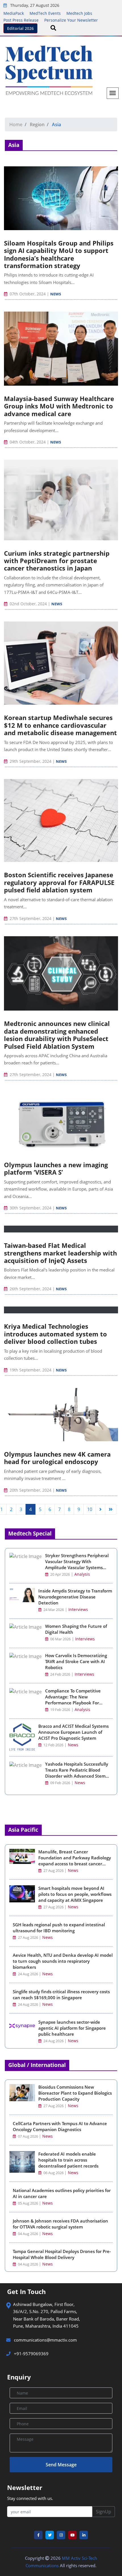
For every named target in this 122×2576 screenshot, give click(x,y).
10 (90, 1509)
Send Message (61, 2465)
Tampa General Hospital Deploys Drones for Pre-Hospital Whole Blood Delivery (62, 2254)
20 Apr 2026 (60, 1574)
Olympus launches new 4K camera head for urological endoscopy (57, 1458)
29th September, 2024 (30, 761)
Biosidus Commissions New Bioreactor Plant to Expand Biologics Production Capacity (75, 2093)
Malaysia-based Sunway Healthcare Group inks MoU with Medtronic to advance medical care (59, 406)
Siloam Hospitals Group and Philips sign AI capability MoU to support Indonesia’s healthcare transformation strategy (59, 254)
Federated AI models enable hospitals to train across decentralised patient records (68, 2160)
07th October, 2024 (28, 294)
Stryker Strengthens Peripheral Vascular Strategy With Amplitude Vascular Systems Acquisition (77, 1564)
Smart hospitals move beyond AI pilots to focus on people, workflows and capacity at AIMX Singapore (75, 1894)
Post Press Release (21, 20)
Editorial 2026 (20, 28)
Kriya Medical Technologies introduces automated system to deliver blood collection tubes (55, 1334)
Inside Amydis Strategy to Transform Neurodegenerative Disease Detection (75, 1597)
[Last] (111, 1509)
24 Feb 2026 (60, 1674)
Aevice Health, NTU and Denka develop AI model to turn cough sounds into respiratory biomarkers (63, 1961)
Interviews (78, 1609)
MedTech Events (45, 13)
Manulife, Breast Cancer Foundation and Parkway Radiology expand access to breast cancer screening (75, 1861)
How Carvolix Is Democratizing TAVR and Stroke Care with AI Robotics (76, 1661)
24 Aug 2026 (28, 1974)
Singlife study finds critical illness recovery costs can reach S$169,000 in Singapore (61, 1995)
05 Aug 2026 (28, 2203)
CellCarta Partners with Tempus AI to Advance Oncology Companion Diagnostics (60, 2126)
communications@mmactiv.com (45, 2340)
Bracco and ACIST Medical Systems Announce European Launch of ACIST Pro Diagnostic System (73, 1732)
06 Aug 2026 (53, 2173)
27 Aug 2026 (53, 1871)
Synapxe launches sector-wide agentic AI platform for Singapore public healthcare (72, 2028)
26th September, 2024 (30, 1289)
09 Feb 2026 (60, 1783)
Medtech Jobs (79, 13)
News (56, 294)
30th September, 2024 (30, 1208)
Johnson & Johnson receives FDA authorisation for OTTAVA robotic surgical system (60, 2224)
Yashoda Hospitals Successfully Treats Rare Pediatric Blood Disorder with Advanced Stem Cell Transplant (77, 1773)
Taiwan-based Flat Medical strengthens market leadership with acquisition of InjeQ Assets (60, 1253)
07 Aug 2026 (28, 2136)
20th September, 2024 (30, 1490)
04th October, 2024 (28, 442)
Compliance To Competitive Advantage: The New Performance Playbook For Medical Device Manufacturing (76, 1700)
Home (16, 124)
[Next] (100, 1509)
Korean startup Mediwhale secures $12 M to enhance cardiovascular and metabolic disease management (60, 725)
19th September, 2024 (30, 1370)
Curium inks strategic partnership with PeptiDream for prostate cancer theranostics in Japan (57, 561)
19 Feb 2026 (60, 1710)
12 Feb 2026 (53, 1745)
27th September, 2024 (30, 918)
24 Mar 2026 (53, 1610)
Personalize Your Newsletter (71, 20)
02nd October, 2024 (28, 604)
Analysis (82, 1574)
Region (37, 124)
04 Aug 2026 (28, 2234)
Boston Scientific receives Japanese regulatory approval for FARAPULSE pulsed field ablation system (59, 882)
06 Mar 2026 (60, 1639)
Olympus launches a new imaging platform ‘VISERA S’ (56, 1168)
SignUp (104, 2512)
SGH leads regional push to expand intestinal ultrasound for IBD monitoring (59, 1928)
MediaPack (14, 13)
